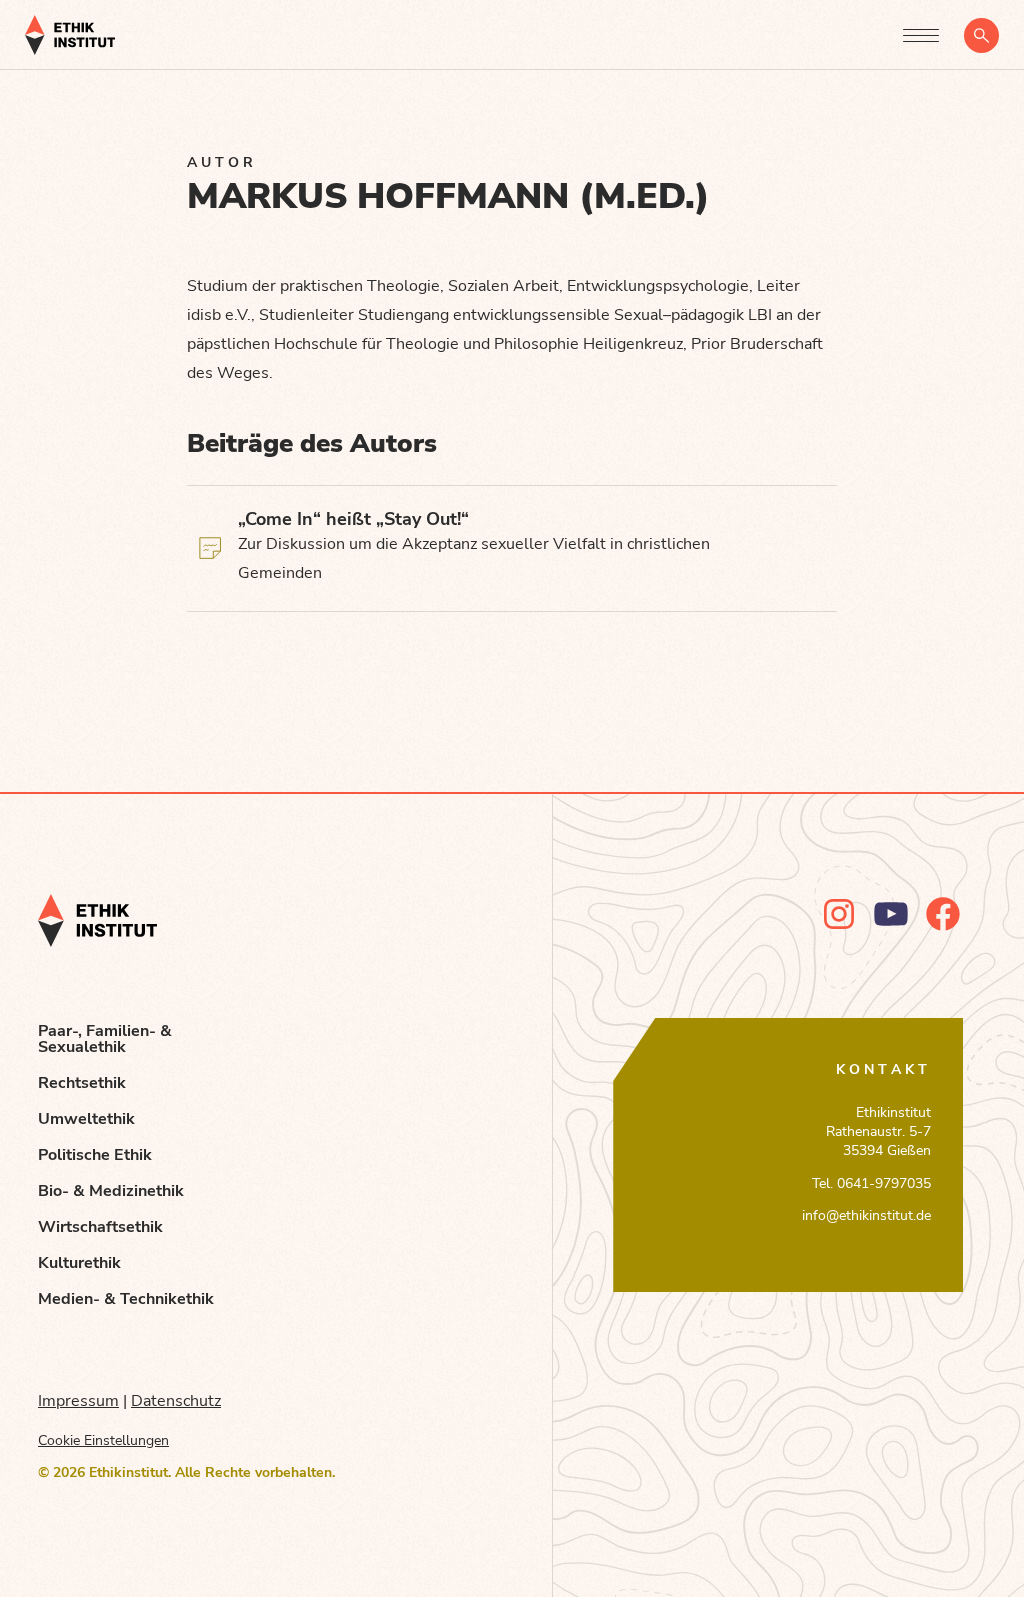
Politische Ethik (95, 1155)
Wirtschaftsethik (100, 1227)
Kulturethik (79, 1263)
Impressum (78, 1401)
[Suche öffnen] (981, 35)
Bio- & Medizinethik (111, 1191)
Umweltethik (86, 1119)
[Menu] (921, 35)
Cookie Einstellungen (103, 1440)
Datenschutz (176, 1401)
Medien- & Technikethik (126, 1299)
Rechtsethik (82, 1083)
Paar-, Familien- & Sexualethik (105, 1039)
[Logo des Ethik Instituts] (70, 35)
